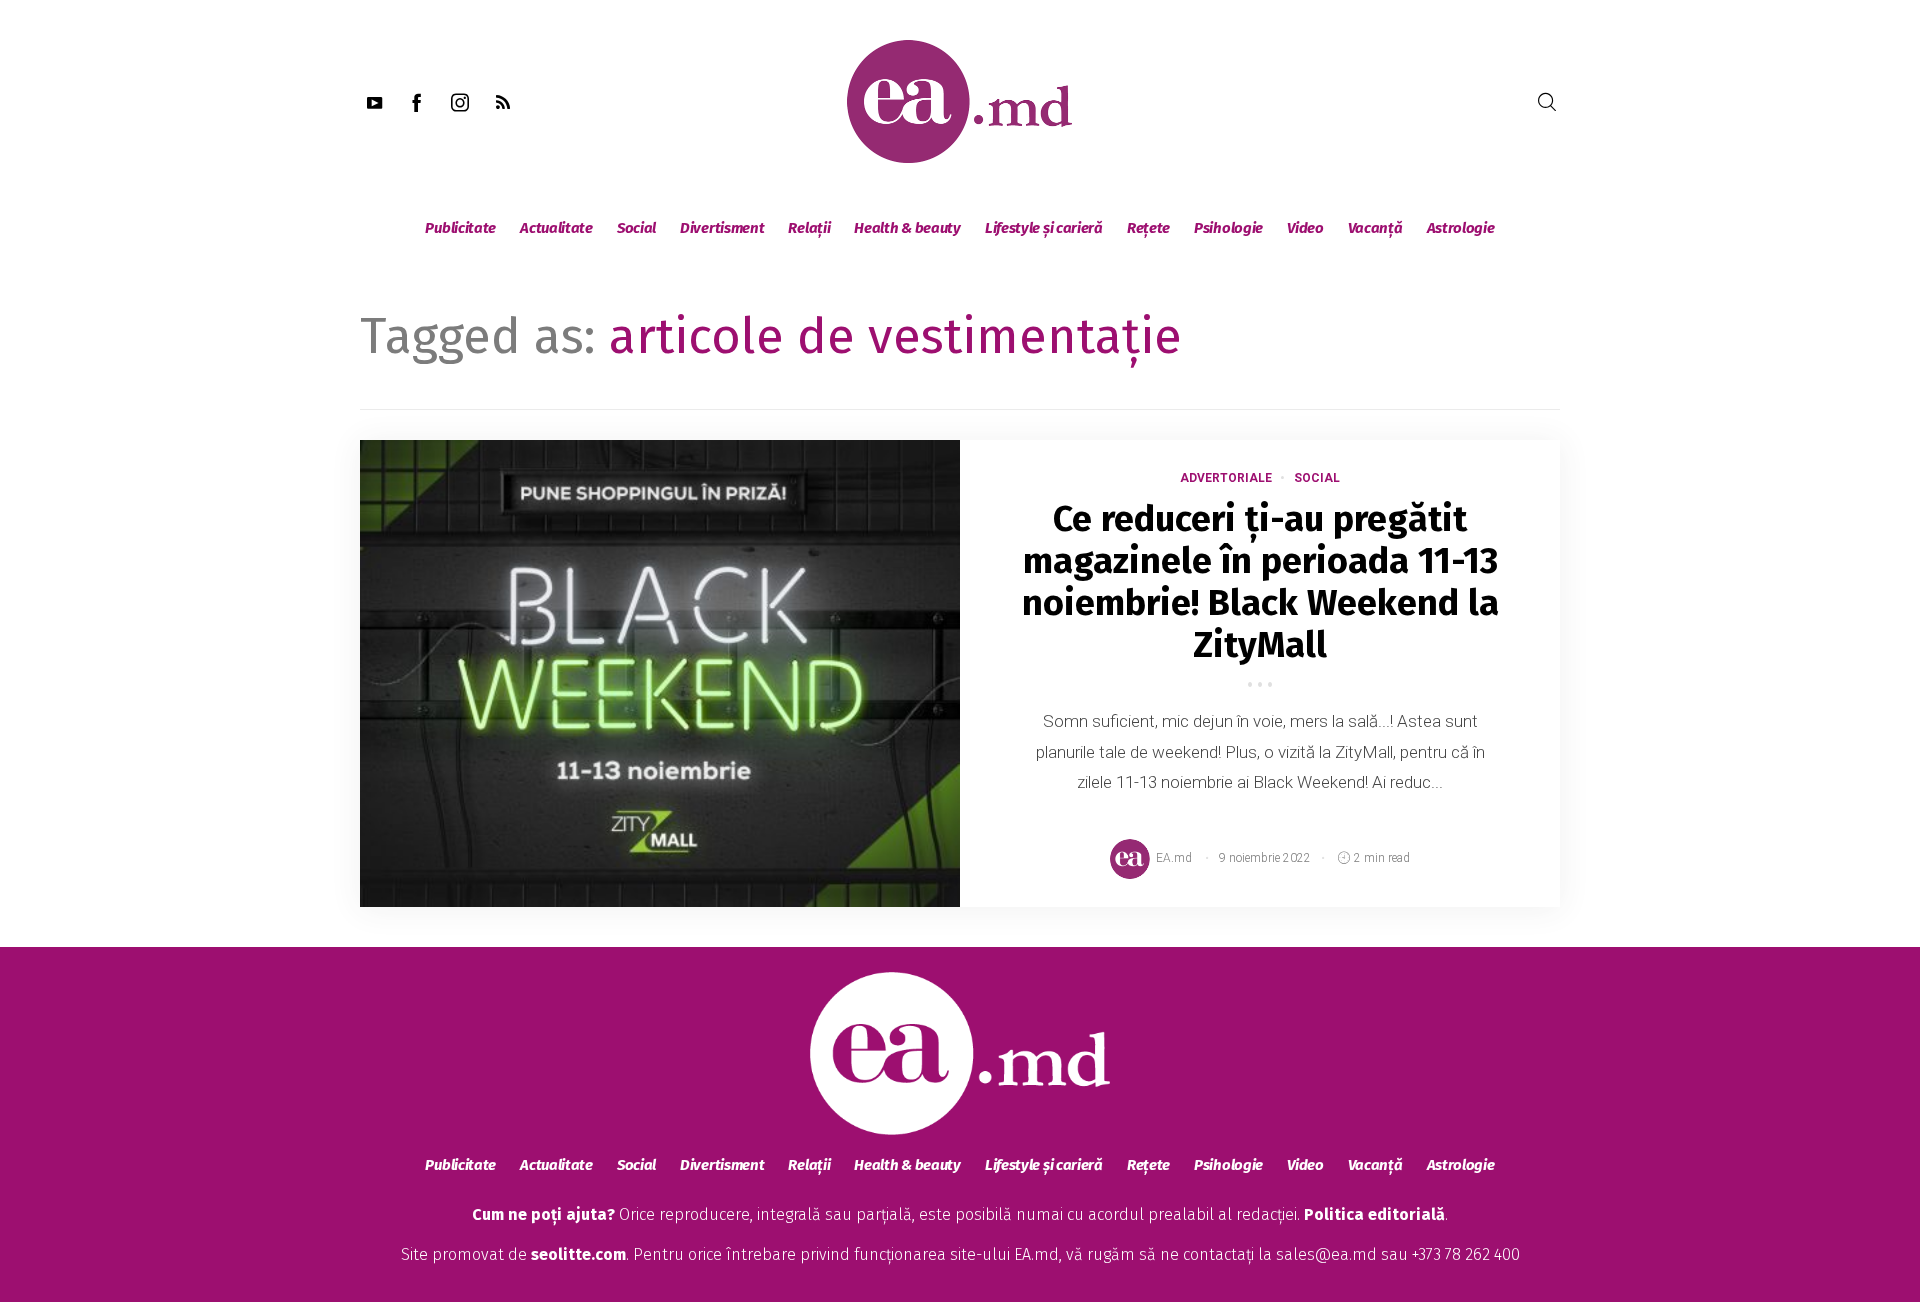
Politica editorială (1374, 1214)
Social (636, 228)
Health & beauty (907, 228)
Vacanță (1375, 228)
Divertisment (722, 228)
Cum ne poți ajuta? (543, 1214)
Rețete (1148, 228)
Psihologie (1228, 228)
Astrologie (1461, 228)
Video (1305, 228)
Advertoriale (1226, 478)
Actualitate (556, 228)
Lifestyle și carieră (1044, 228)
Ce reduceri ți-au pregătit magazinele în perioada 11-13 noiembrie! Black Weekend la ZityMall (1260, 582)
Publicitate (460, 228)
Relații (809, 228)
